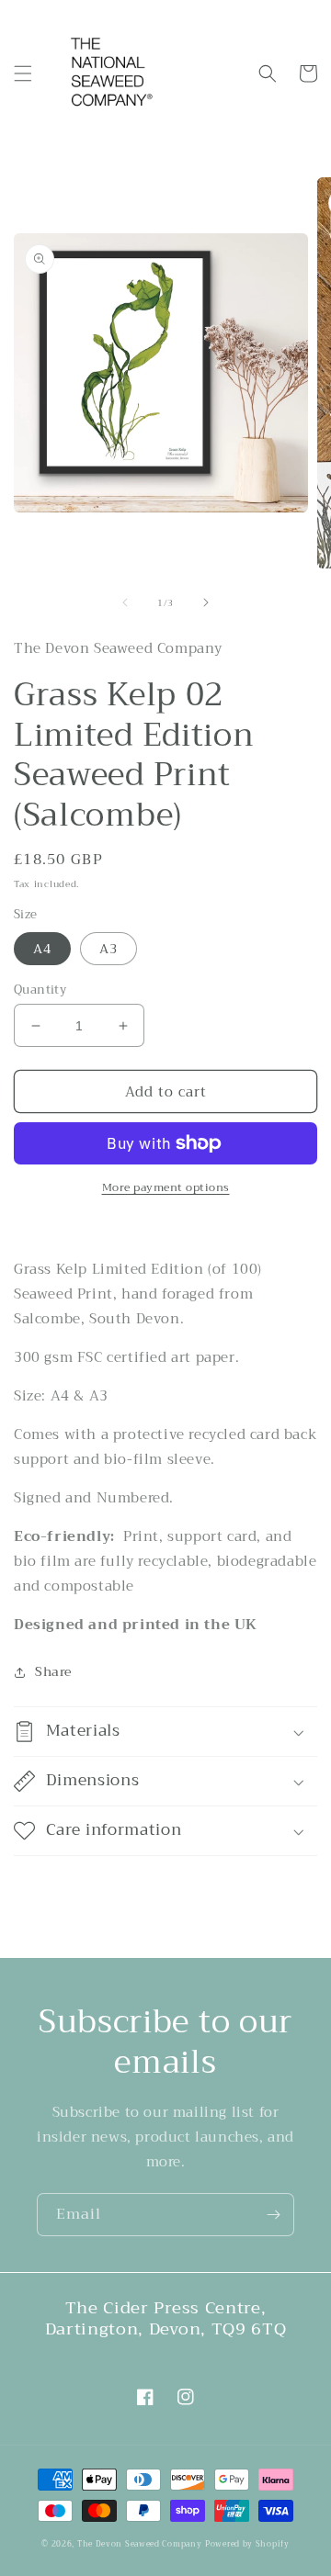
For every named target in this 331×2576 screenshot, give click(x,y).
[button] (23, 73)
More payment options (166, 1187)
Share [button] (53, 1671)
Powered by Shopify (247, 2544)
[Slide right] (206, 602)
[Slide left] (125, 602)
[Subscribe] (273, 2215)
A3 (108, 949)
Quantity (40, 990)
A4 (42, 949)
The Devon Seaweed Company (140, 2544)
